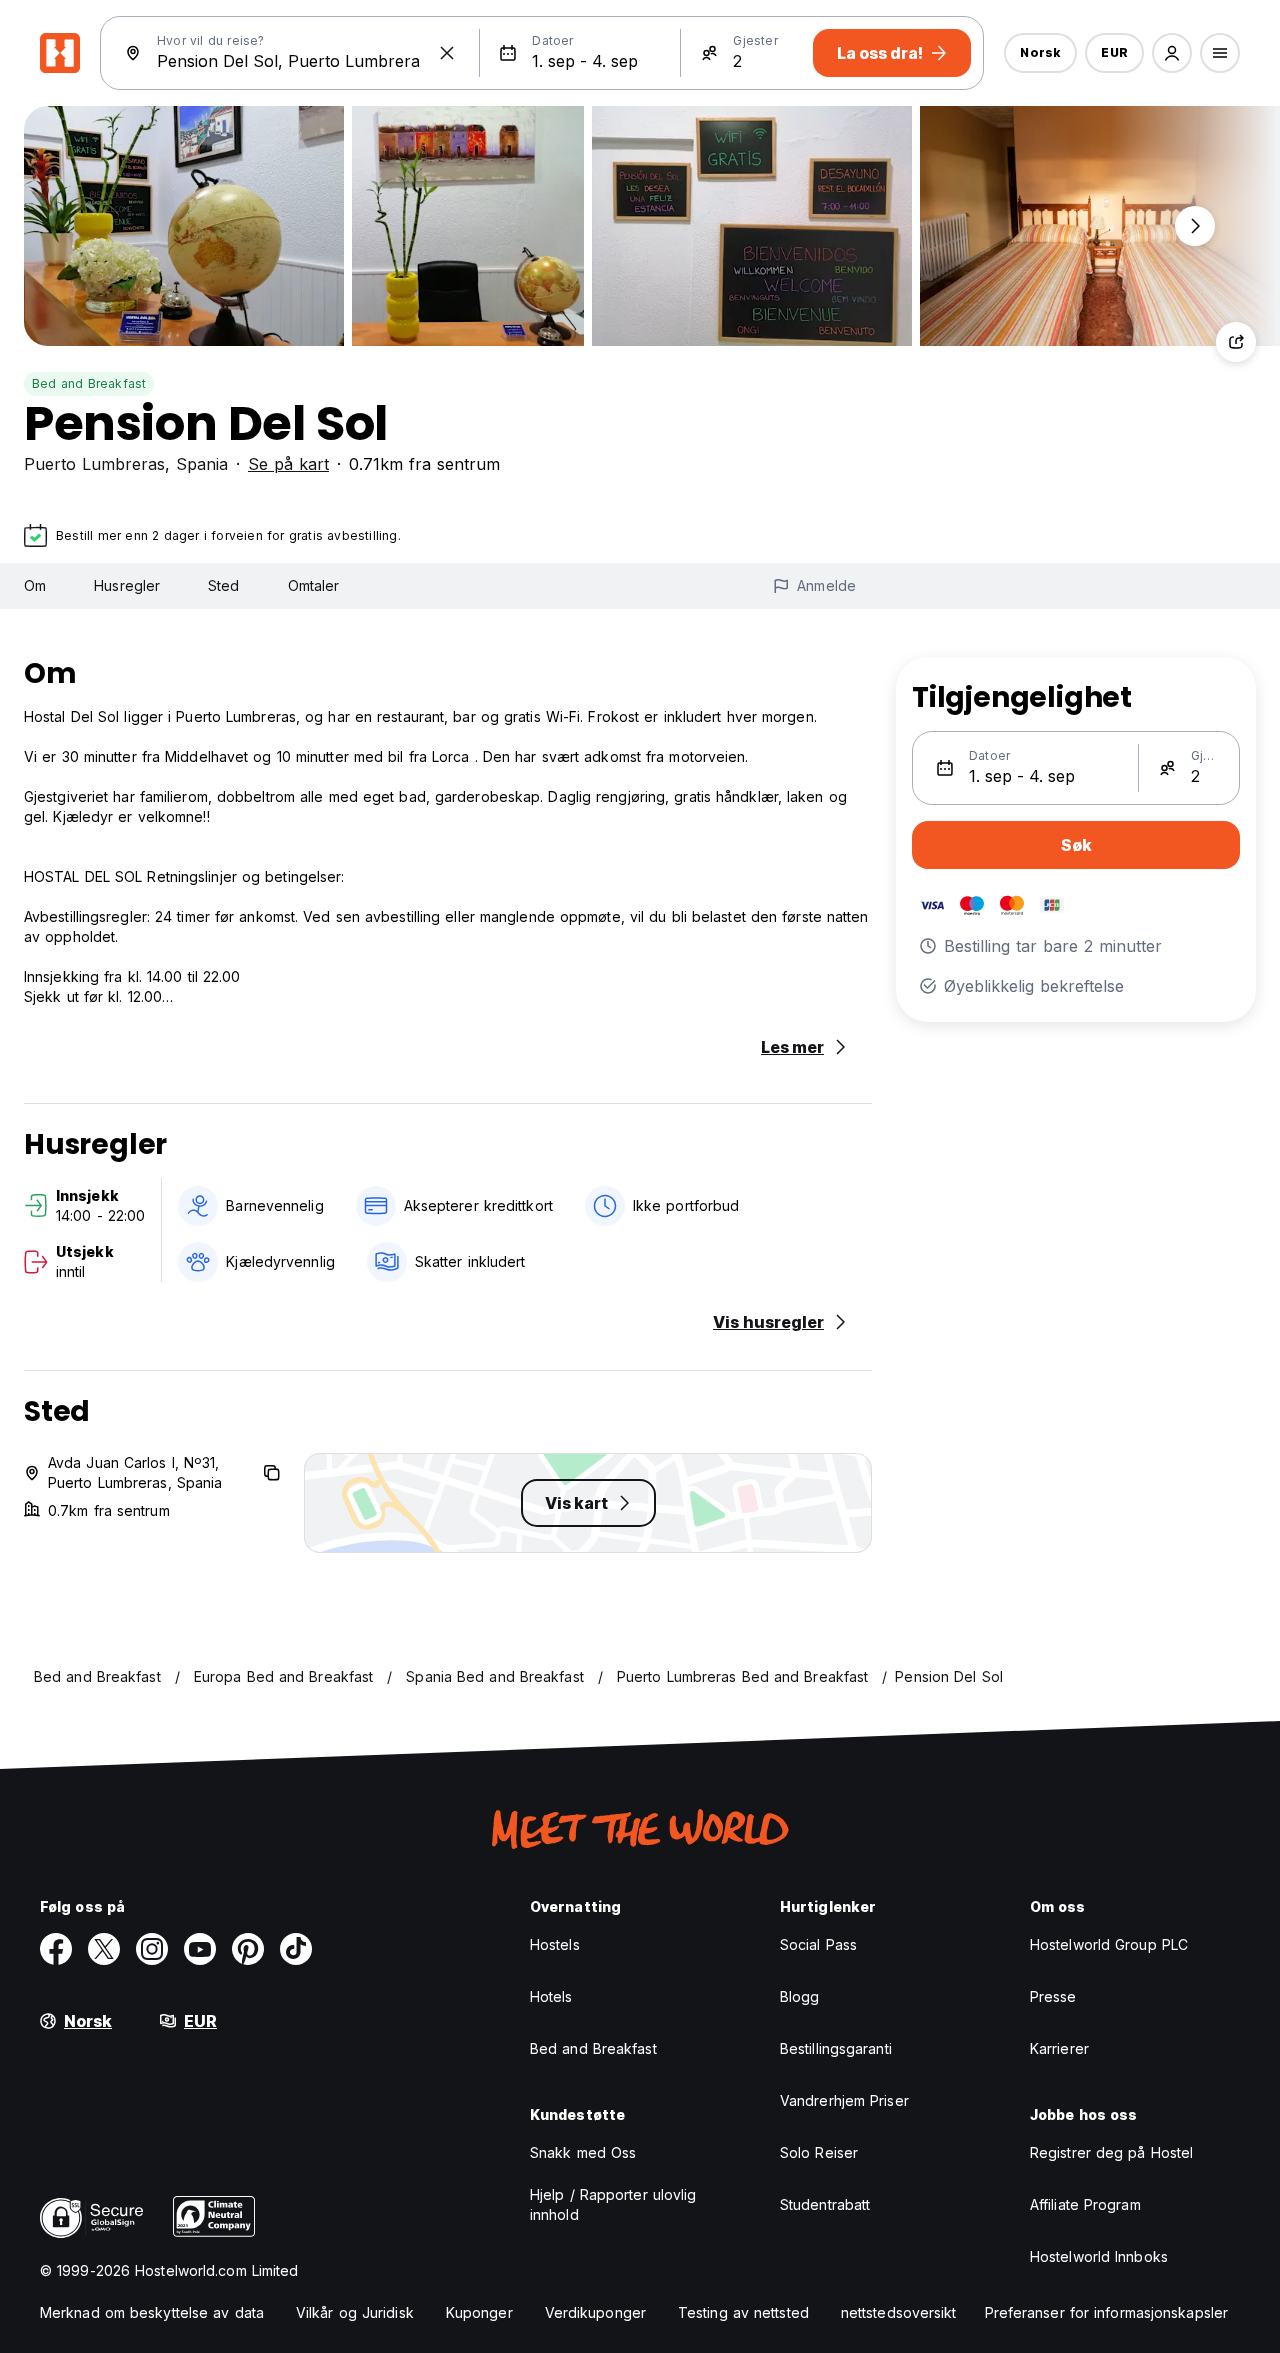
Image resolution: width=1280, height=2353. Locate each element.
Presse (1053, 1996)
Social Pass (818, 1944)
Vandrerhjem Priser (844, 2100)
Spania (202, 464)
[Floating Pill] (1195, 226)
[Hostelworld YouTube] (200, 1949)
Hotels (551, 1996)
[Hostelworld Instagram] (152, 1949)
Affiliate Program (1085, 2204)
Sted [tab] (223, 585)
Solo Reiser (819, 2152)
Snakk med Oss (583, 2152)
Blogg (800, 1996)
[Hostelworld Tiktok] (296, 1949)
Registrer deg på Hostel (1111, 2152)
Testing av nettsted (743, 2312)
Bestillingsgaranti (836, 2048)
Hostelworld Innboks (1099, 2256)
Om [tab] (35, 585)
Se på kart (288, 464)
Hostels (555, 1944)
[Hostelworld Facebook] (56, 1949)
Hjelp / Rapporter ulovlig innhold (613, 2204)
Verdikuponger (595, 2312)
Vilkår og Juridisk (355, 2312)
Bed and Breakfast (89, 383)
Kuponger (479, 2312)
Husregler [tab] (127, 585)
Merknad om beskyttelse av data (152, 2312)
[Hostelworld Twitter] (104, 1949)
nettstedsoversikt (899, 2312)
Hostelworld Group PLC (1109, 1944)
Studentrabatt (825, 2204)
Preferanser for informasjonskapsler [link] (1107, 2312)
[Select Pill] (1172, 53)
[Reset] (447, 53)
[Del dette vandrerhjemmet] (1236, 342)
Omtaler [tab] (314, 585)
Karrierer (1059, 2048)
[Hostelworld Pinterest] (248, 1949)
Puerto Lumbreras (94, 464)
